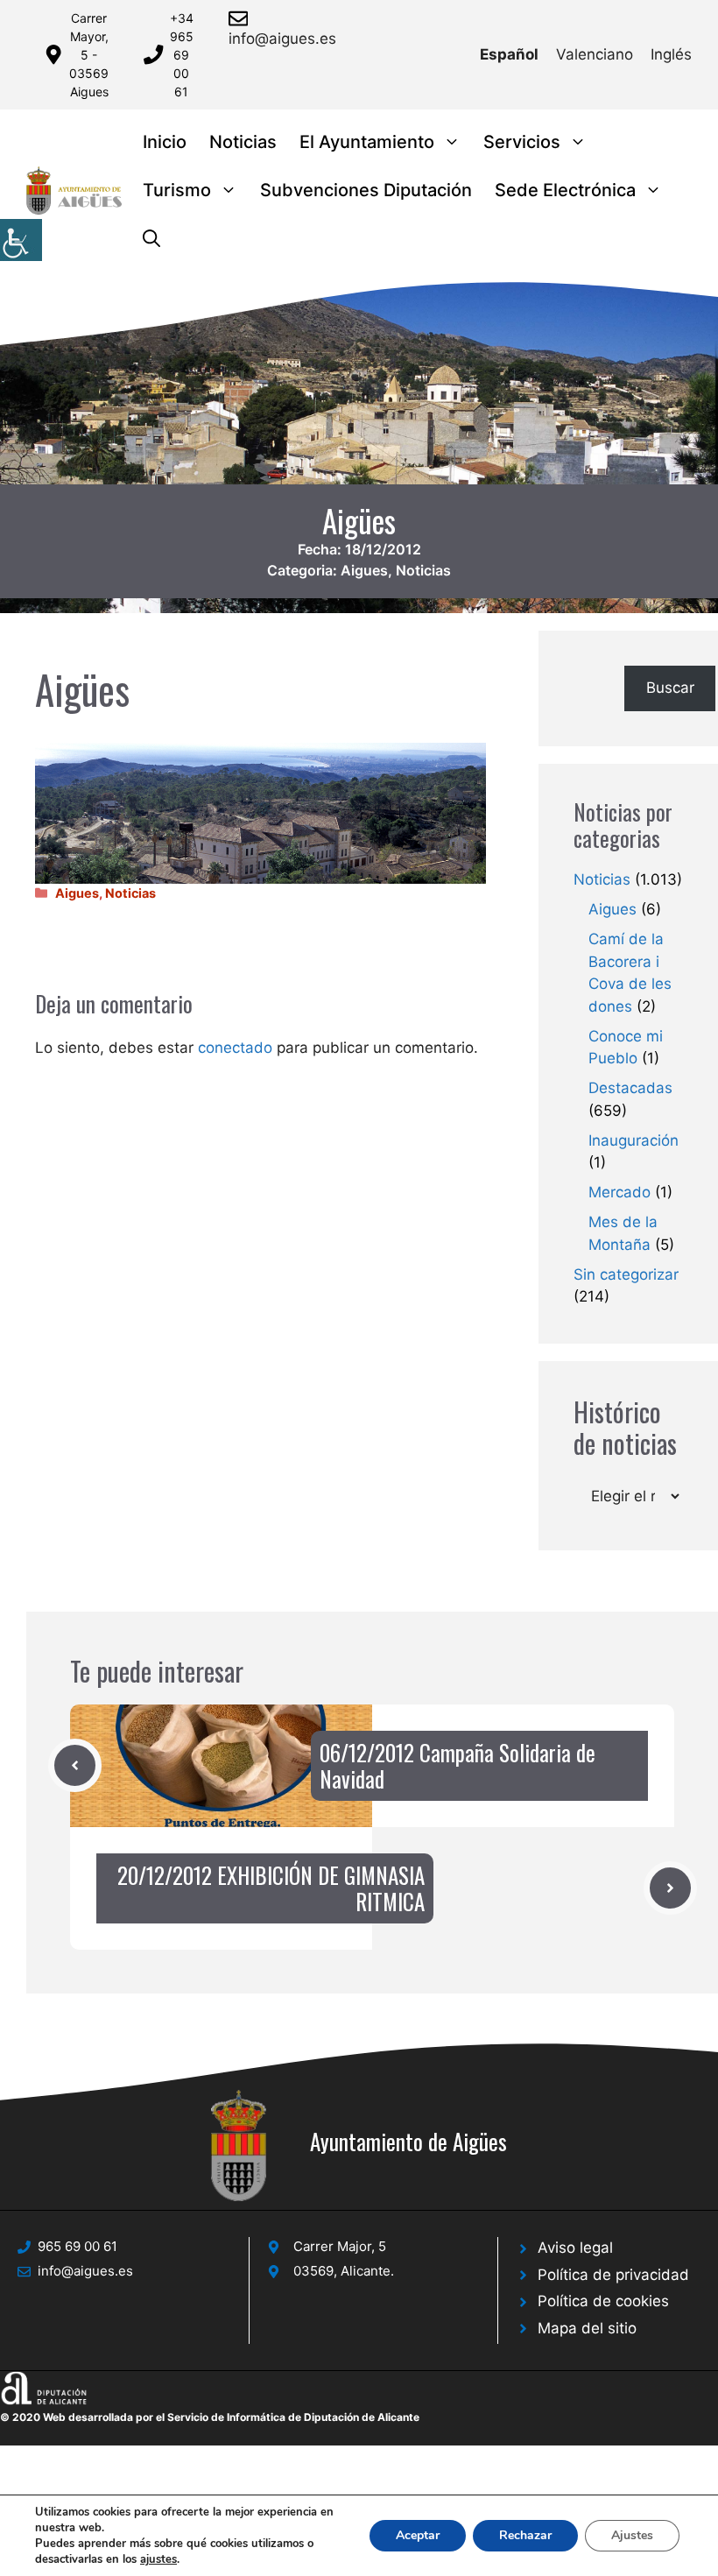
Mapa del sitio (587, 2328)
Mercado (619, 1192)
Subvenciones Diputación (366, 190)
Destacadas (630, 1088)
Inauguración (634, 1140)
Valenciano (595, 54)
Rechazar (525, 2535)
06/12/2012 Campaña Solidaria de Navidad (458, 1765)
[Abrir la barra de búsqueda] (151, 239)
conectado (235, 1048)
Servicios (522, 142)
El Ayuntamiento (367, 142)
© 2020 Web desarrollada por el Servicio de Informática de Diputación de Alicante (210, 2417)
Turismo (177, 190)
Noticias (243, 142)
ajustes (158, 2559)
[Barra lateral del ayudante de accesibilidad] (21, 240)
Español (509, 54)
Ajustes (632, 2535)
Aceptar (418, 2535)
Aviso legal (575, 2248)
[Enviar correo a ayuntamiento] (241, 18)
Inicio (165, 142)
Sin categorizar (626, 1274)
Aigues (364, 570)
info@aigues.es (282, 39)
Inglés (671, 54)
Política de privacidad (613, 2275)
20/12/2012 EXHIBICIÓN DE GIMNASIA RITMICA (271, 1888)
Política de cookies (603, 2301)
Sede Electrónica (565, 190)
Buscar (670, 688)
